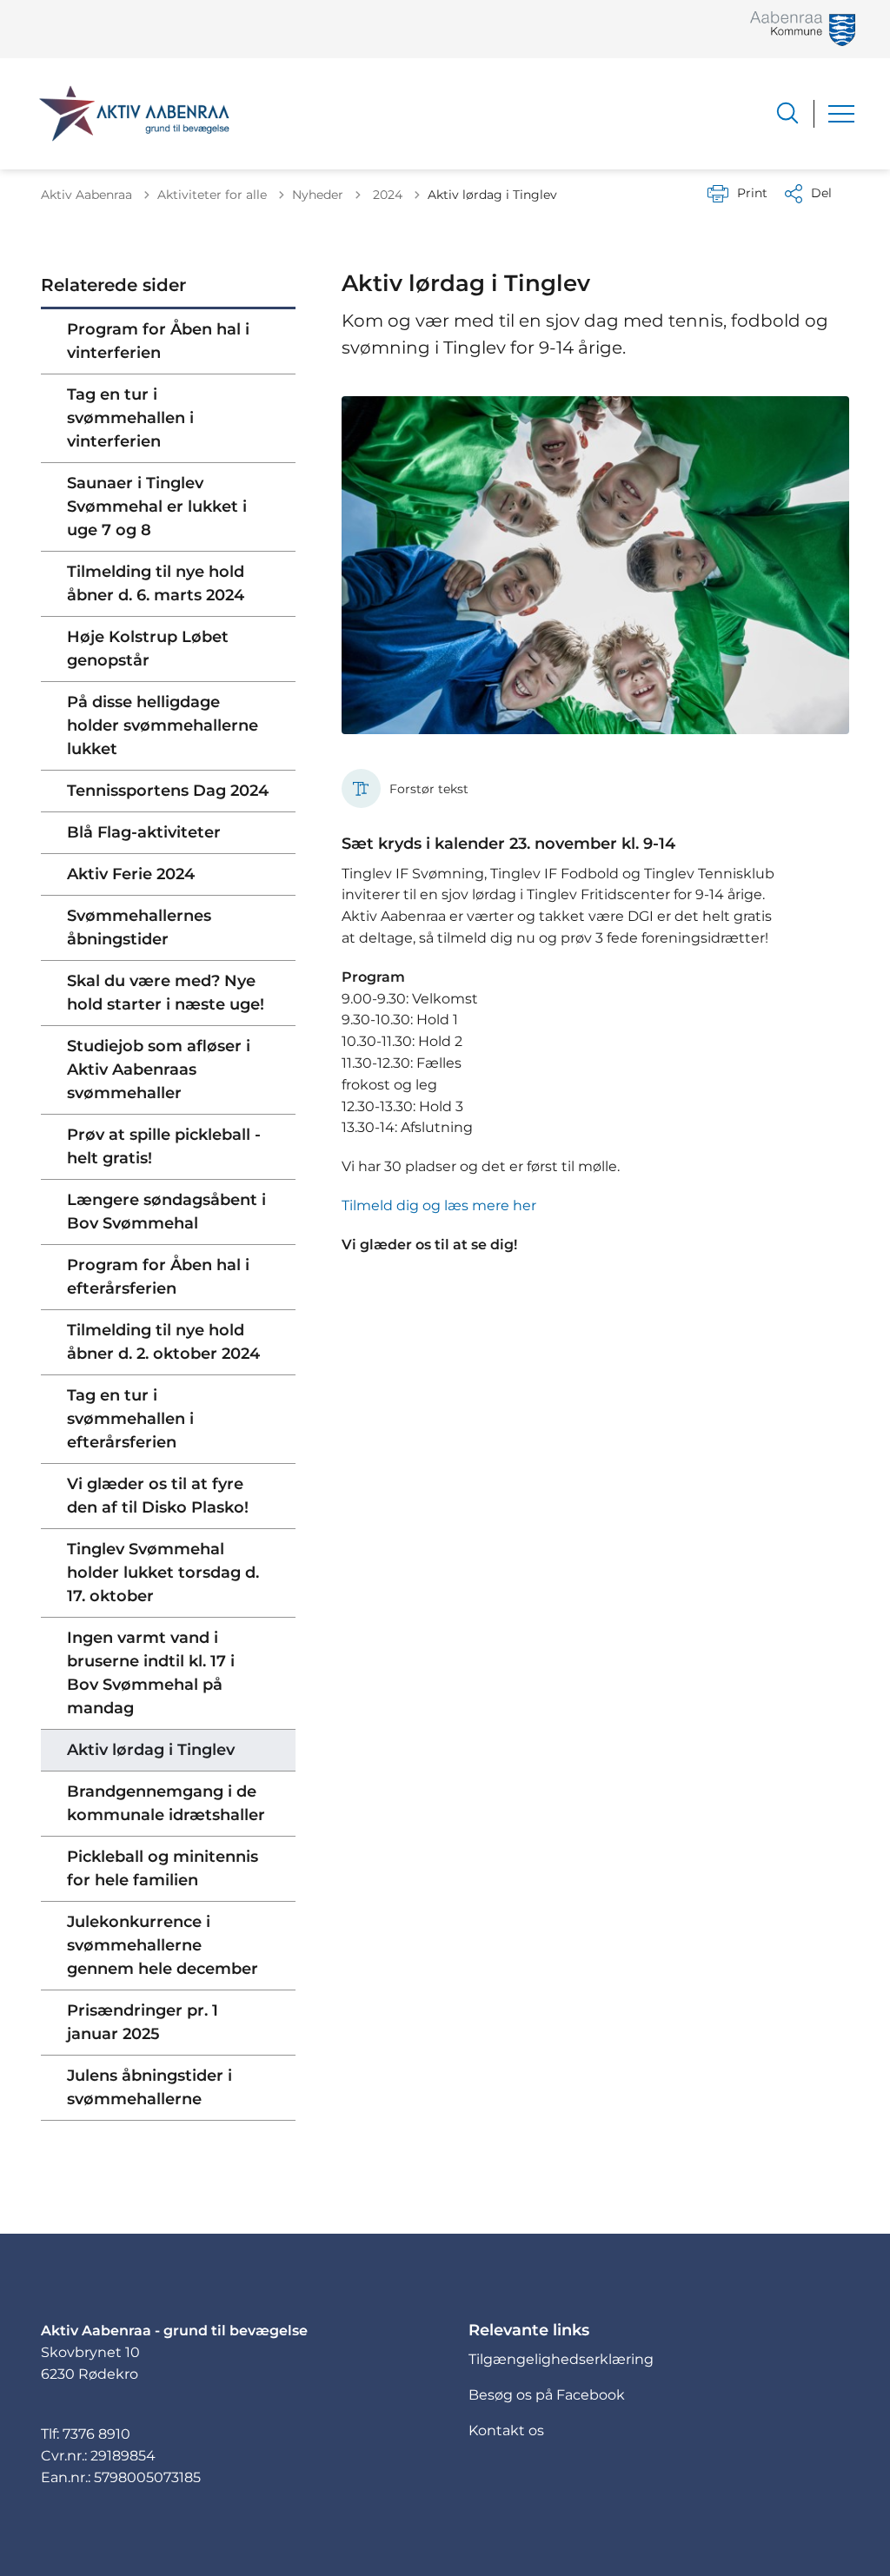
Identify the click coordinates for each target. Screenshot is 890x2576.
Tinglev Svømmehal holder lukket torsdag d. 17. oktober (163, 1573)
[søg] (787, 113)
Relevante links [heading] (529, 2330)
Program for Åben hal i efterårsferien (158, 1277)
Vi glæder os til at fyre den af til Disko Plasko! (158, 1496)
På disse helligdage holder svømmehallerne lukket (163, 725)
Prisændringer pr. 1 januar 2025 (143, 2022)
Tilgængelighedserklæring (561, 2359)
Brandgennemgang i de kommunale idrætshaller (166, 1803)
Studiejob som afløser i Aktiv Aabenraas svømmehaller (159, 1069)
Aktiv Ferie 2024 (131, 874)
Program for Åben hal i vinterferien (158, 341)
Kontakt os (506, 2430)
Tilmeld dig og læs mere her (439, 1205)
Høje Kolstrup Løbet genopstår (148, 649)
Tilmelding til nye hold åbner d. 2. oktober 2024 (163, 1342)
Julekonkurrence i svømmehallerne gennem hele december (163, 1945)
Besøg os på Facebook (547, 2395)
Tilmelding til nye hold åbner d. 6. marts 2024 (156, 583)
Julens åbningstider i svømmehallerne (149, 2087)
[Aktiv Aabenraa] (134, 114)
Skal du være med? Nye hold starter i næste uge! (166, 993)
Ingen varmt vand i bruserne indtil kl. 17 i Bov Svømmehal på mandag (151, 1673)
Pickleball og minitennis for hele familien (163, 1868)
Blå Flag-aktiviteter (144, 832)
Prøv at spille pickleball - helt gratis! (164, 1146)
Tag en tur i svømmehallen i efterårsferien (130, 1419)
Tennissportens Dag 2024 (168, 791)
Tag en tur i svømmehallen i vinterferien (130, 418)
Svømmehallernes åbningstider (139, 927)
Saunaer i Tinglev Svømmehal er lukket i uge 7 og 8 (157, 507)
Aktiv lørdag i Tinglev (151, 1750)
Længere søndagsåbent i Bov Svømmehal (166, 1212)
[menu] (841, 114)
